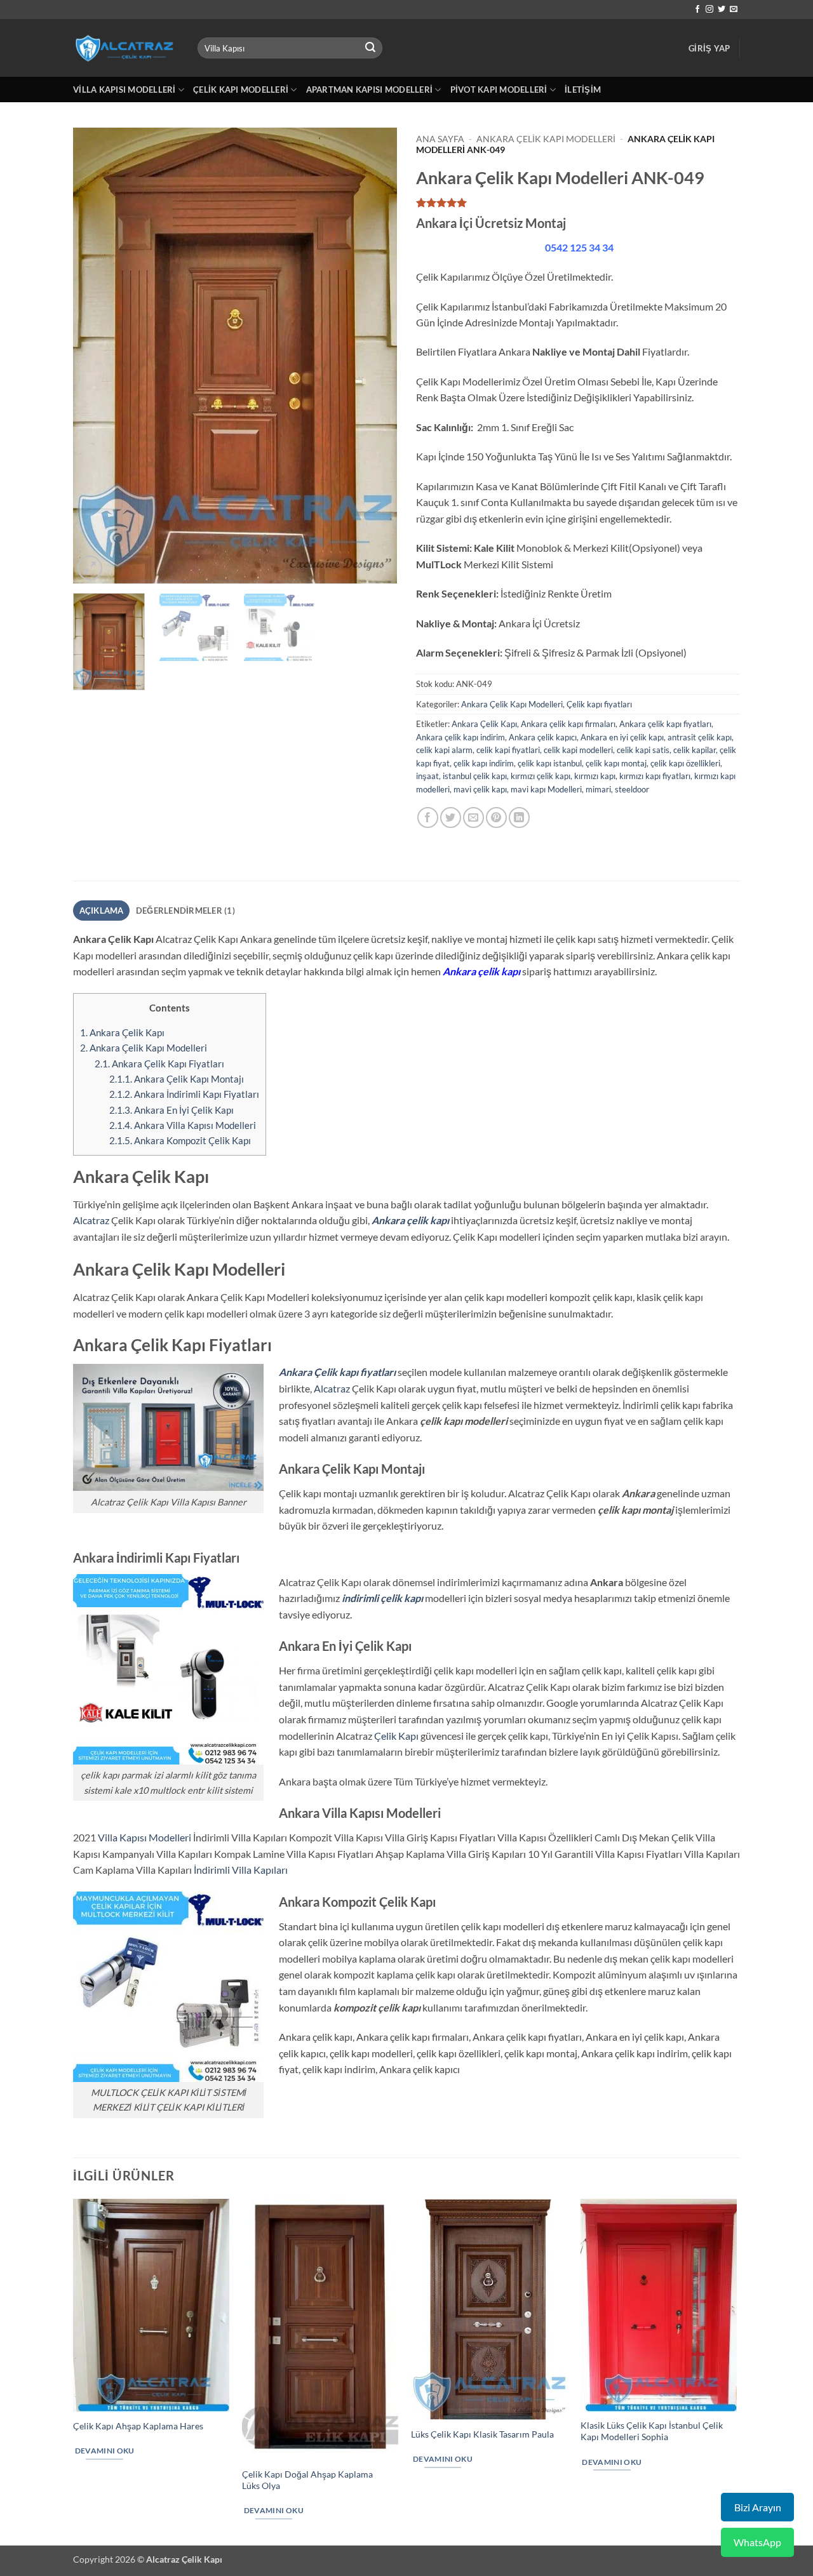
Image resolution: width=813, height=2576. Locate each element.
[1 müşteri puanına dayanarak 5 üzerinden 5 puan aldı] (578, 203)
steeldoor (632, 789)
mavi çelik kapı (480, 789)
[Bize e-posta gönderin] (734, 10)
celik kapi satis (643, 750)
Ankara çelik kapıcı (543, 737)
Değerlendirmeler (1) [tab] (185, 911)
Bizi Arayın (758, 2507)
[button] (709, 48)
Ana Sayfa (440, 139)
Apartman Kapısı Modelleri (369, 90)
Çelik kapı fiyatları (599, 704)
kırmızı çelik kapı (541, 776)
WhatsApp (757, 2542)
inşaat (427, 776)
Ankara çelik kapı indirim (460, 737)
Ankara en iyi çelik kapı (622, 737)
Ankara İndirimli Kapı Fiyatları (184, 1094)
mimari (598, 789)
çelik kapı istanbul (550, 763)
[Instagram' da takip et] (709, 10)
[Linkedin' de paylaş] (519, 818)
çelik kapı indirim (484, 763)
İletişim (583, 90)
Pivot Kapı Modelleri (499, 90)
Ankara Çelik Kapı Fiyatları (159, 1064)
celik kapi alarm (444, 750)
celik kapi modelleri (578, 750)
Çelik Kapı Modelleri (241, 90)
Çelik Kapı (396, 1736)
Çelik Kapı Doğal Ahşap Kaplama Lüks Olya (307, 2480)
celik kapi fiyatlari (508, 750)
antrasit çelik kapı (700, 737)
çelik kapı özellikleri (685, 763)
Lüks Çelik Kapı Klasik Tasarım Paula (482, 2434)
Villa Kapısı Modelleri (124, 90)
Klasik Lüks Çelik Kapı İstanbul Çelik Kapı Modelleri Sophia (652, 2431)
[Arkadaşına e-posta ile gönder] (474, 818)
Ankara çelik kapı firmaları (568, 724)
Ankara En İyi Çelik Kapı (171, 1110)
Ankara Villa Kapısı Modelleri (183, 1125)
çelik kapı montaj (616, 763)
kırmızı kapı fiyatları (655, 776)
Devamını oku (105, 2451)
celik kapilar (695, 750)
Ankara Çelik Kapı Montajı (177, 1079)
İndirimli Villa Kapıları (241, 1870)
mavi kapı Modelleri (546, 789)
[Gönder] (371, 48)
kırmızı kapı (595, 776)
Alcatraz (91, 1220)
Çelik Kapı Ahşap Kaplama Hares (138, 2426)
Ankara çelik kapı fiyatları (665, 724)
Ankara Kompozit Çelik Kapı (180, 1140)
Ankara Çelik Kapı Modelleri (546, 139)
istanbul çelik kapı (475, 776)
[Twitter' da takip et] (722, 10)
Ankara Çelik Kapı (484, 724)
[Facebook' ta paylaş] (428, 818)
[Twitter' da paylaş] (451, 818)
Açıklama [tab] (102, 911)
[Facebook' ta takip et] (697, 10)
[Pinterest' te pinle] (496, 818)
